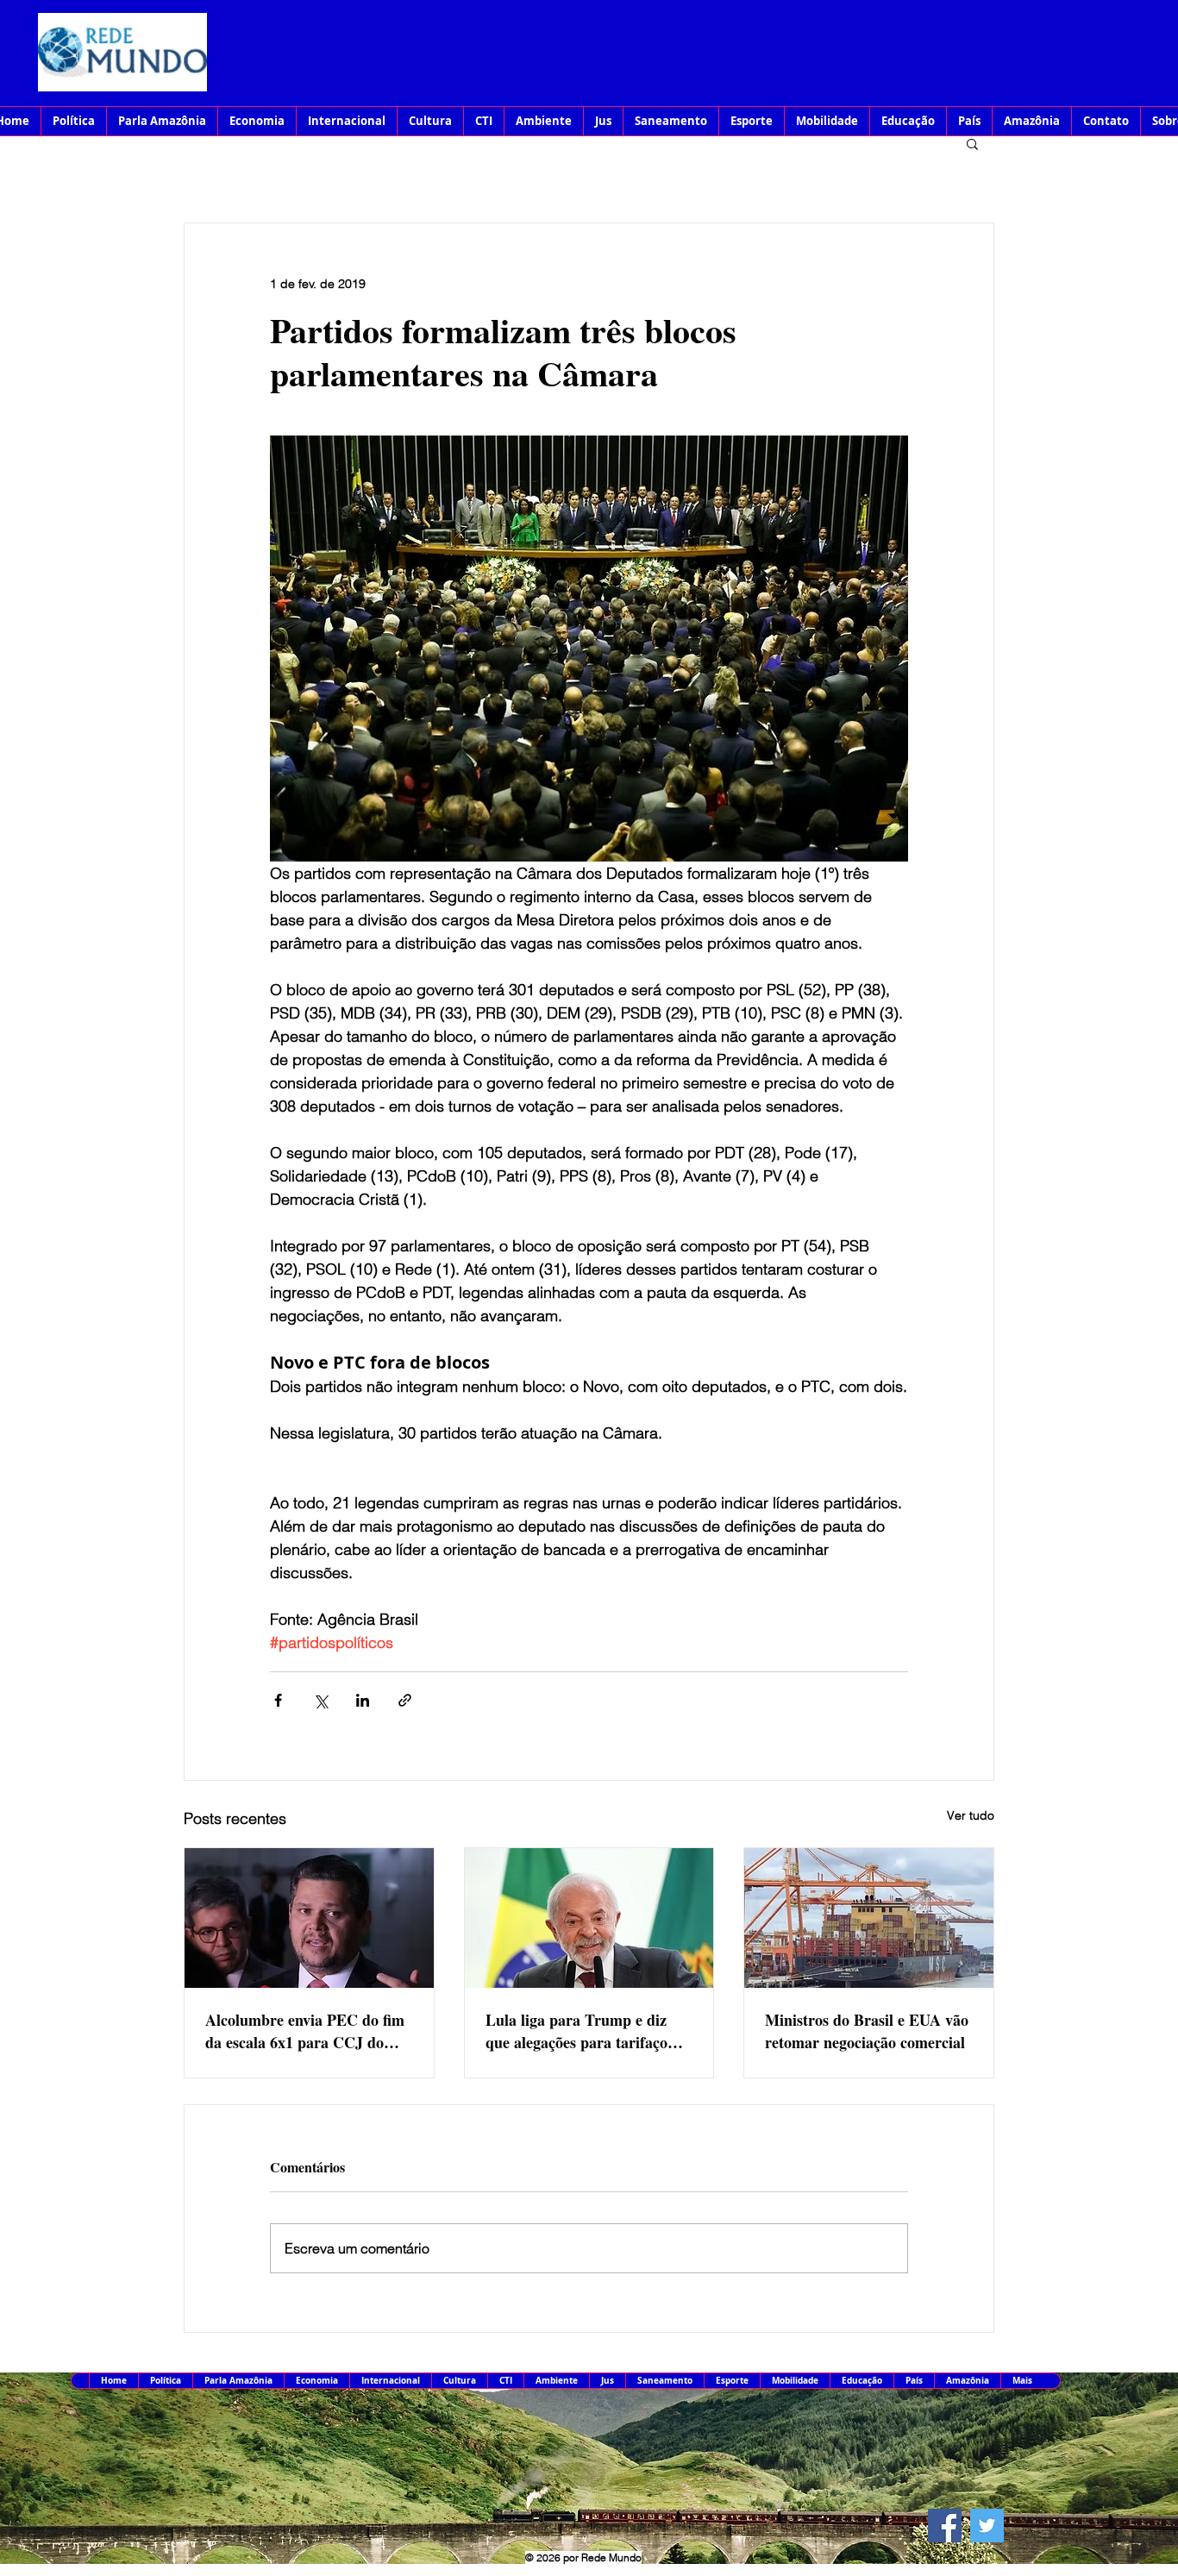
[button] (972, 143)
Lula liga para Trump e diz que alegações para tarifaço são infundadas (576, 2031)
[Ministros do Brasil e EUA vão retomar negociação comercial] (869, 1918)
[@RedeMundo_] (987, 2526)
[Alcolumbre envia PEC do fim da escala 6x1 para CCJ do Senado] (309, 1918)
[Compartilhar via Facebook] (278, 1700)
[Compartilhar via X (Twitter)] (320, 1700)
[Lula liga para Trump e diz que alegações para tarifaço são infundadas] (589, 1918)
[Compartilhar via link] (405, 1700)
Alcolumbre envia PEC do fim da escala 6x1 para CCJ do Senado (305, 2031)
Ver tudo (971, 1815)
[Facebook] (945, 2526)
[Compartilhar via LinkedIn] (363, 1700)
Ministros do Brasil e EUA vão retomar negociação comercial (867, 2031)
